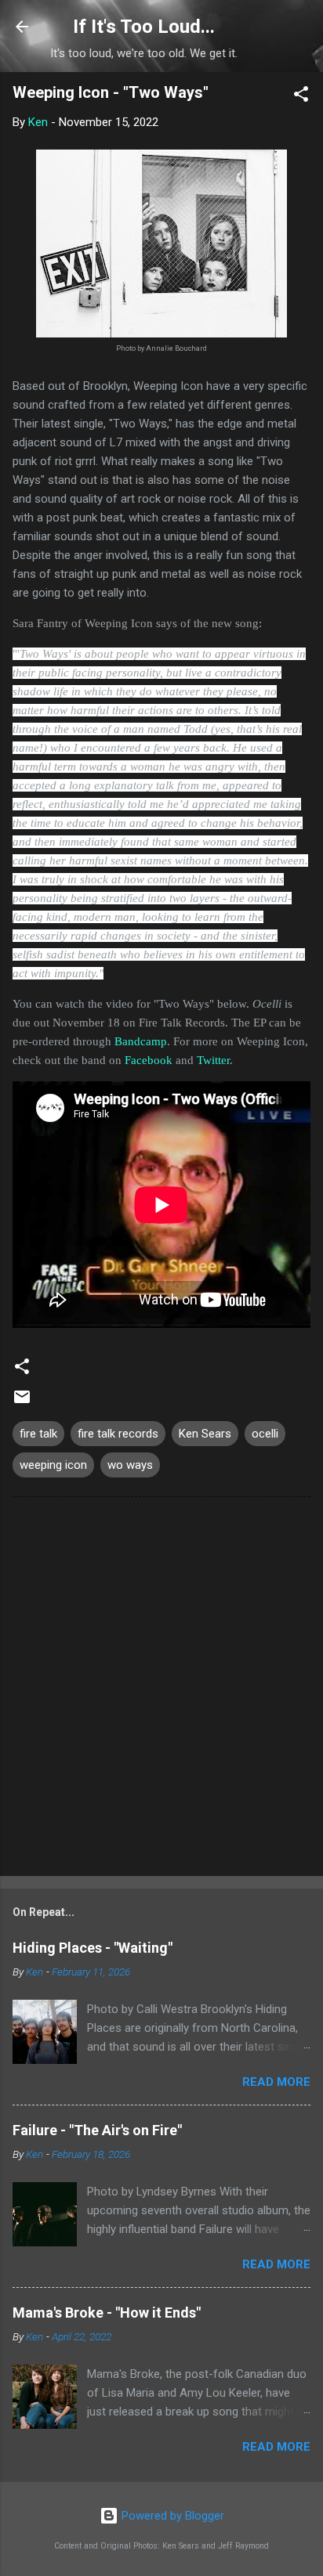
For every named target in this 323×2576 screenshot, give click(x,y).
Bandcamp (141, 1041)
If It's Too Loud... (144, 27)
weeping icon (53, 1465)
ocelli (265, 1434)
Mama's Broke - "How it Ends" (107, 2313)
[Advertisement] (161, 1690)
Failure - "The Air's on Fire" (97, 2130)
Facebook (149, 1060)
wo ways (130, 1465)
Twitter (213, 1060)
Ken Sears (205, 1434)
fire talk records (118, 1434)
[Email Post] (22, 1402)
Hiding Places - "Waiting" (93, 1948)
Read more (276, 2082)
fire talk (38, 1434)
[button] (301, 97)
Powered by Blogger (171, 2516)
